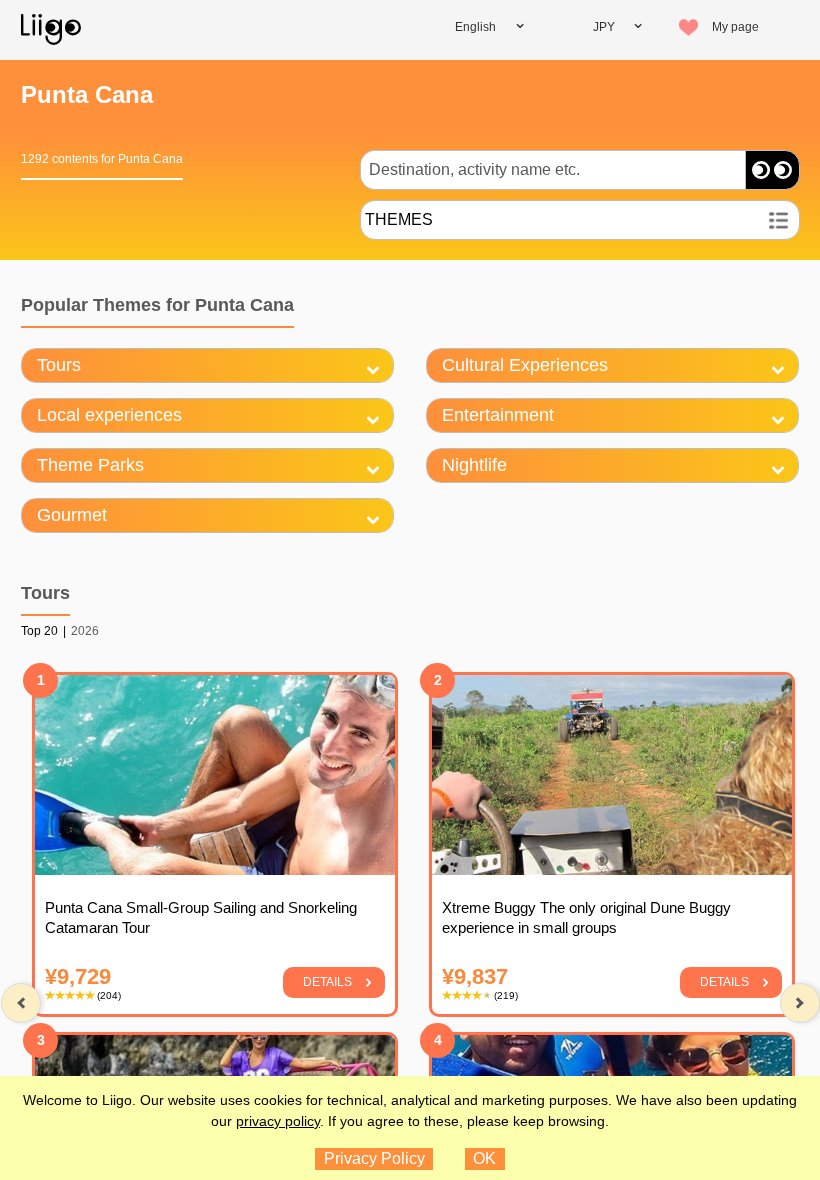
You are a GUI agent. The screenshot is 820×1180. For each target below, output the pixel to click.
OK (484, 1158)
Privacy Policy (374, 1158)
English (475, 27)
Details (327, 982)
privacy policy (278, 1121)
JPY (604, 27)
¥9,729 (78, 976)
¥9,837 (475, 976)
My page (735, 27)
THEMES (399, 219)
